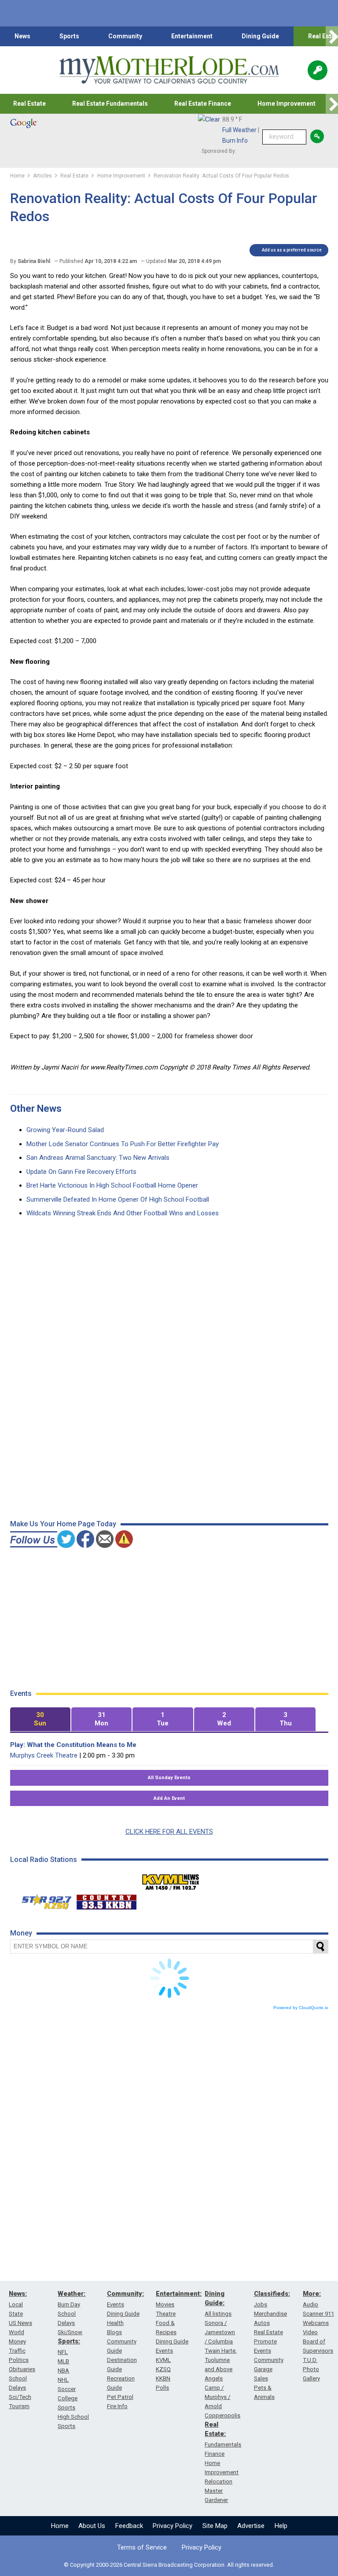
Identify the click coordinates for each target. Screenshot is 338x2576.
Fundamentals (223, 2445)
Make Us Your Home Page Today (63, 1524)
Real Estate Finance (203, 104)
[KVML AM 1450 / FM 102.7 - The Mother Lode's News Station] (171, 1880)
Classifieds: (272, 2294)
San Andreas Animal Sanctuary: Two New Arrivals (98, 1158)
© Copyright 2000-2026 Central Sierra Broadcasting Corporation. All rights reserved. (169, 2565)
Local (16, 2304)
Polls (162, 2388)
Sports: (69, 2341)
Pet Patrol (120, 2397)
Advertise (251, 2526)
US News (20, 2323)
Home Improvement (287, 104)
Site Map (215, 2526)
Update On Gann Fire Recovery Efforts (81, 1172)
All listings (218, 2314)
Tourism (19, 2406)
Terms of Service (142, 2547)
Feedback (129, 2526)
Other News (36, 1108)
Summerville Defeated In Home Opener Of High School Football (118, 1199)
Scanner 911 (318, 2314)
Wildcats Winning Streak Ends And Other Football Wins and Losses (123, 1213)
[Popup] (318, 70)
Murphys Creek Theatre (44, 1755)
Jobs (261, 2304)
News (22, 36)
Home (60, 2526)
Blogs (114, 2332)
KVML (163, 2360)
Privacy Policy (173, 2526)
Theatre (166, 2314)
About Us (92, 2526)
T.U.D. (310, 2360)
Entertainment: (179, 2294)
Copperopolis (222, 2415)
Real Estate (29, 104)
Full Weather (239, 130)
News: (18, 2294)
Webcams (316, 2323)
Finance (215, 2454)
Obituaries (22, 2369)
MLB (63, 2361)
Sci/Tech (20, 2397)
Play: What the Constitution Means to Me (73, 1745)
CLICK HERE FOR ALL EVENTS (169, 1832)
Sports (69, 36)
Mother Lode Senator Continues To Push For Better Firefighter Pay (123, 1144)
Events (116, 2304)
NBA (63, 2371)
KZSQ (163, 2369)
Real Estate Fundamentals (110, 104)
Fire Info (117, 2406)
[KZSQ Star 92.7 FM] (43, 1900)
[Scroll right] (332, 36)
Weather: (72, 2294)
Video (310, 2332)
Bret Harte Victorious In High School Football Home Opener (112, 1185)
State (16, 2314)
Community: (125, 2294)
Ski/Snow (70, 2332)
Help (281, 2526)
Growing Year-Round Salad (65, 1130)
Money (17, 2341)
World (17, 2332)
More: (312, 2294)
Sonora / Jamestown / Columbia (220, 2332)
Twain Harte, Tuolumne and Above (221, 2360)
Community (125, 36)
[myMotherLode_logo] (169, 70)
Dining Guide (260, 36)
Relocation (219, 2482)
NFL (63, 2352)
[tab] (40, 1719)
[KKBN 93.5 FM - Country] (106, 1900)
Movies (165, 2304)
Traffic (17, 2351)
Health (115, 2323)
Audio (310, 2304)
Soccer (67, 2389)
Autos (262, 2323)
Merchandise (270, 2314)
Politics (19, 2360)
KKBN (163, 2378)
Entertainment (192, 36)
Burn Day (69, 2304)
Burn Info (235, 141)
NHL (63, 2380)
